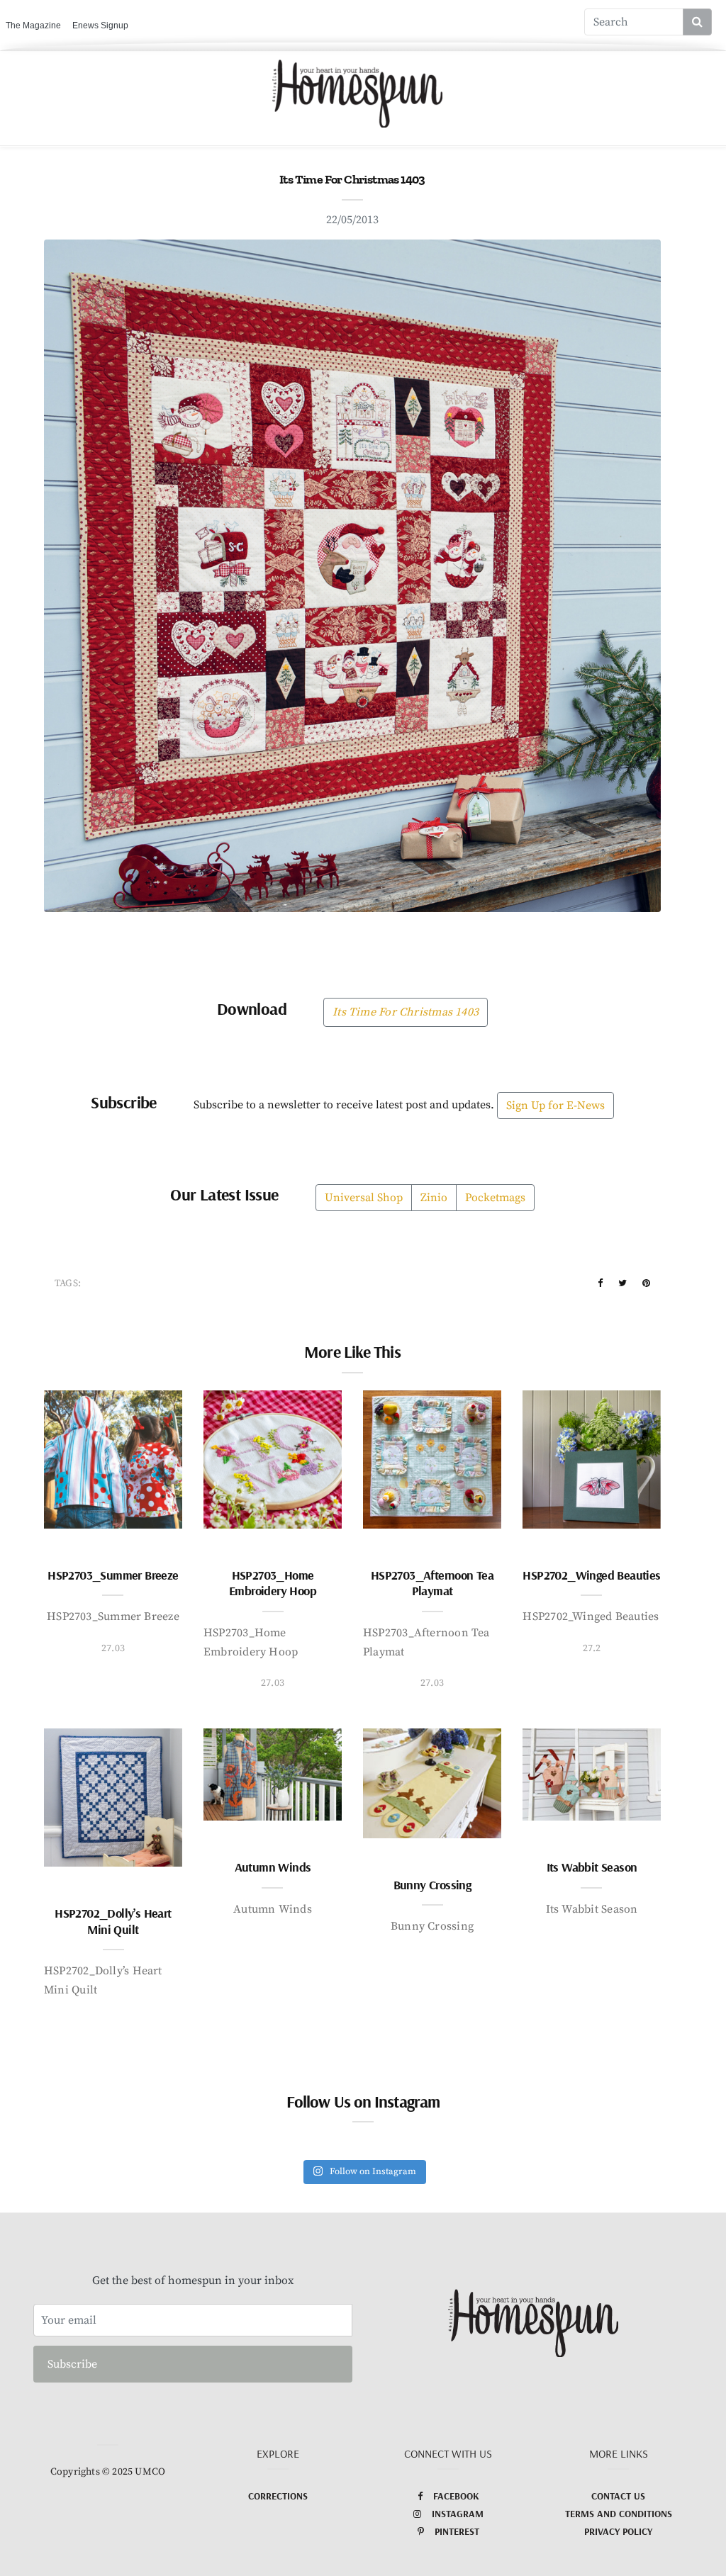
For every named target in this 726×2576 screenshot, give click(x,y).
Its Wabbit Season (592, 1867)
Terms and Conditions (619, 2514)
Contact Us (618, 2496)
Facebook (456, 2496)
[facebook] (600, 1283)
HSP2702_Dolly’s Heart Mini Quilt (113, 1921)
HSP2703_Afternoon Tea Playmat (432, 1583)
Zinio (434, 1198)
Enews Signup (100, 26)
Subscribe (72, 2364)
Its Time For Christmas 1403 (406, 1012)
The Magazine (33, 26)
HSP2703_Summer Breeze (113, 1575)
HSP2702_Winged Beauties (591, 1575)
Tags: (68, 1283)
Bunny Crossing (432, 1885)
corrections (278, 2496)
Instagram (458, 2514)
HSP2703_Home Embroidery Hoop (273, 1583)
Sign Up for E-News (555, 1106)
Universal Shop (364, 1198)
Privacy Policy (618, 2531)
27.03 (113, 1648)
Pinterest (457, 2531)
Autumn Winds (273, 1867)
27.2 (592, 1648)
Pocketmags (495, 1198)
